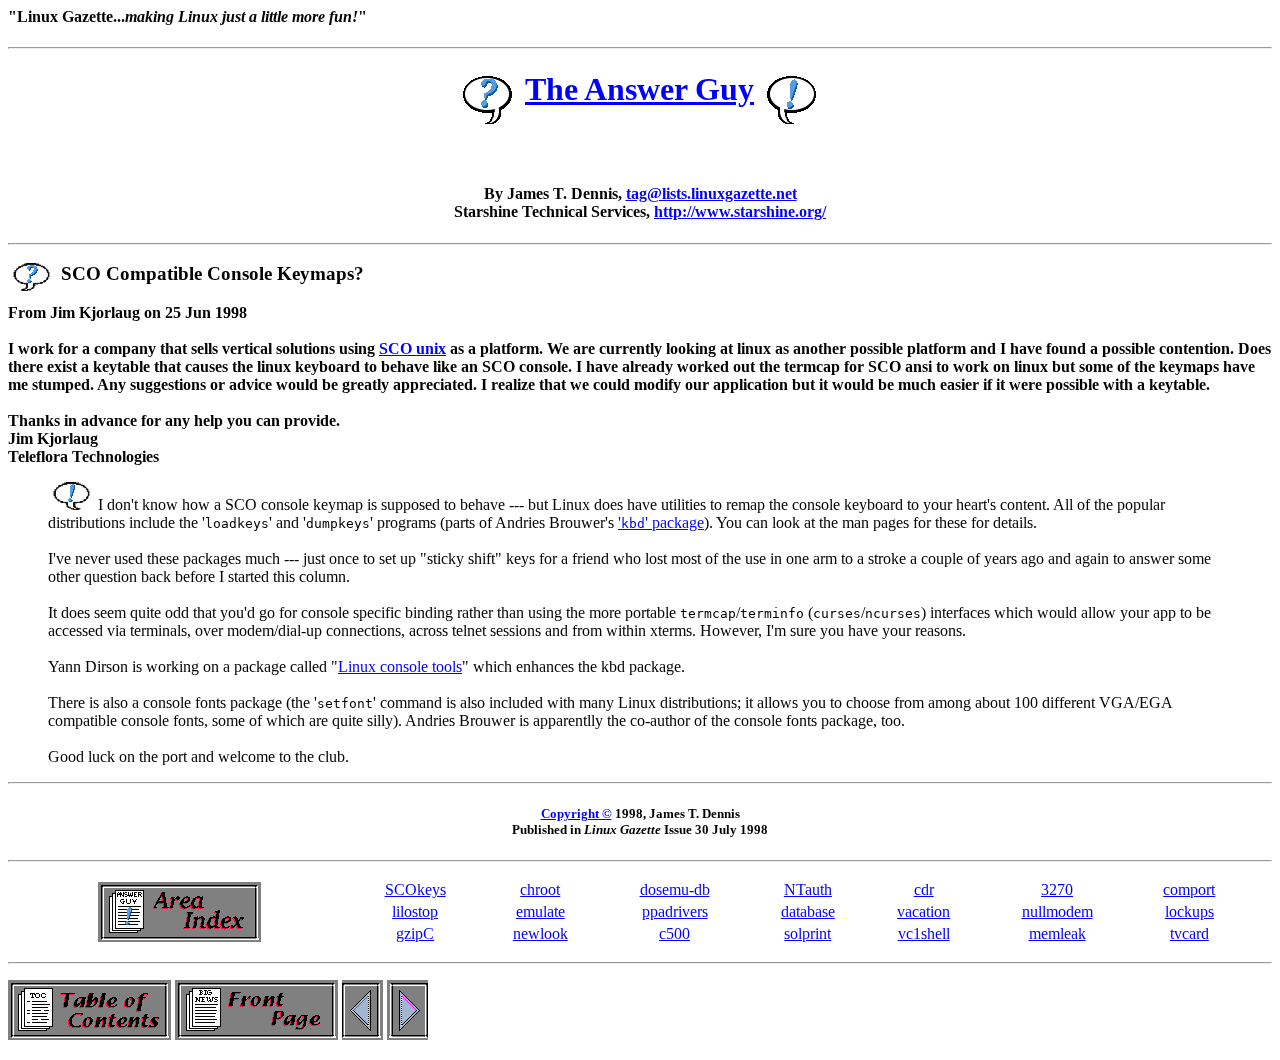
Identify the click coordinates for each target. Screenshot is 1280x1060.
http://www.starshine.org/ (740, 211)
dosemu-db (675, 889)
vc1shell (924, 933)
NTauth (808, 889)
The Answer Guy (639, 89)
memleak (1057, 933)
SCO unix (412, 348)
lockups (1189, 911)
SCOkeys (415, 889)
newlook (540, 933)
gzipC (415, 933)
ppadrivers (675, 911)
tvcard (1189, 933)
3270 (1057, 889)
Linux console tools (400, 666)
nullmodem (1057, 911)
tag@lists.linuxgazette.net (711, 193)
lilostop (415, 911)
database (808, 911)
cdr (924, 889)
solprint (807, 933)
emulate (540, 911)
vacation (923, 911)
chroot (540, 889)
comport (1189, 889)
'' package (661, 522)
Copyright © (576, 813)
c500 (674, 933)
